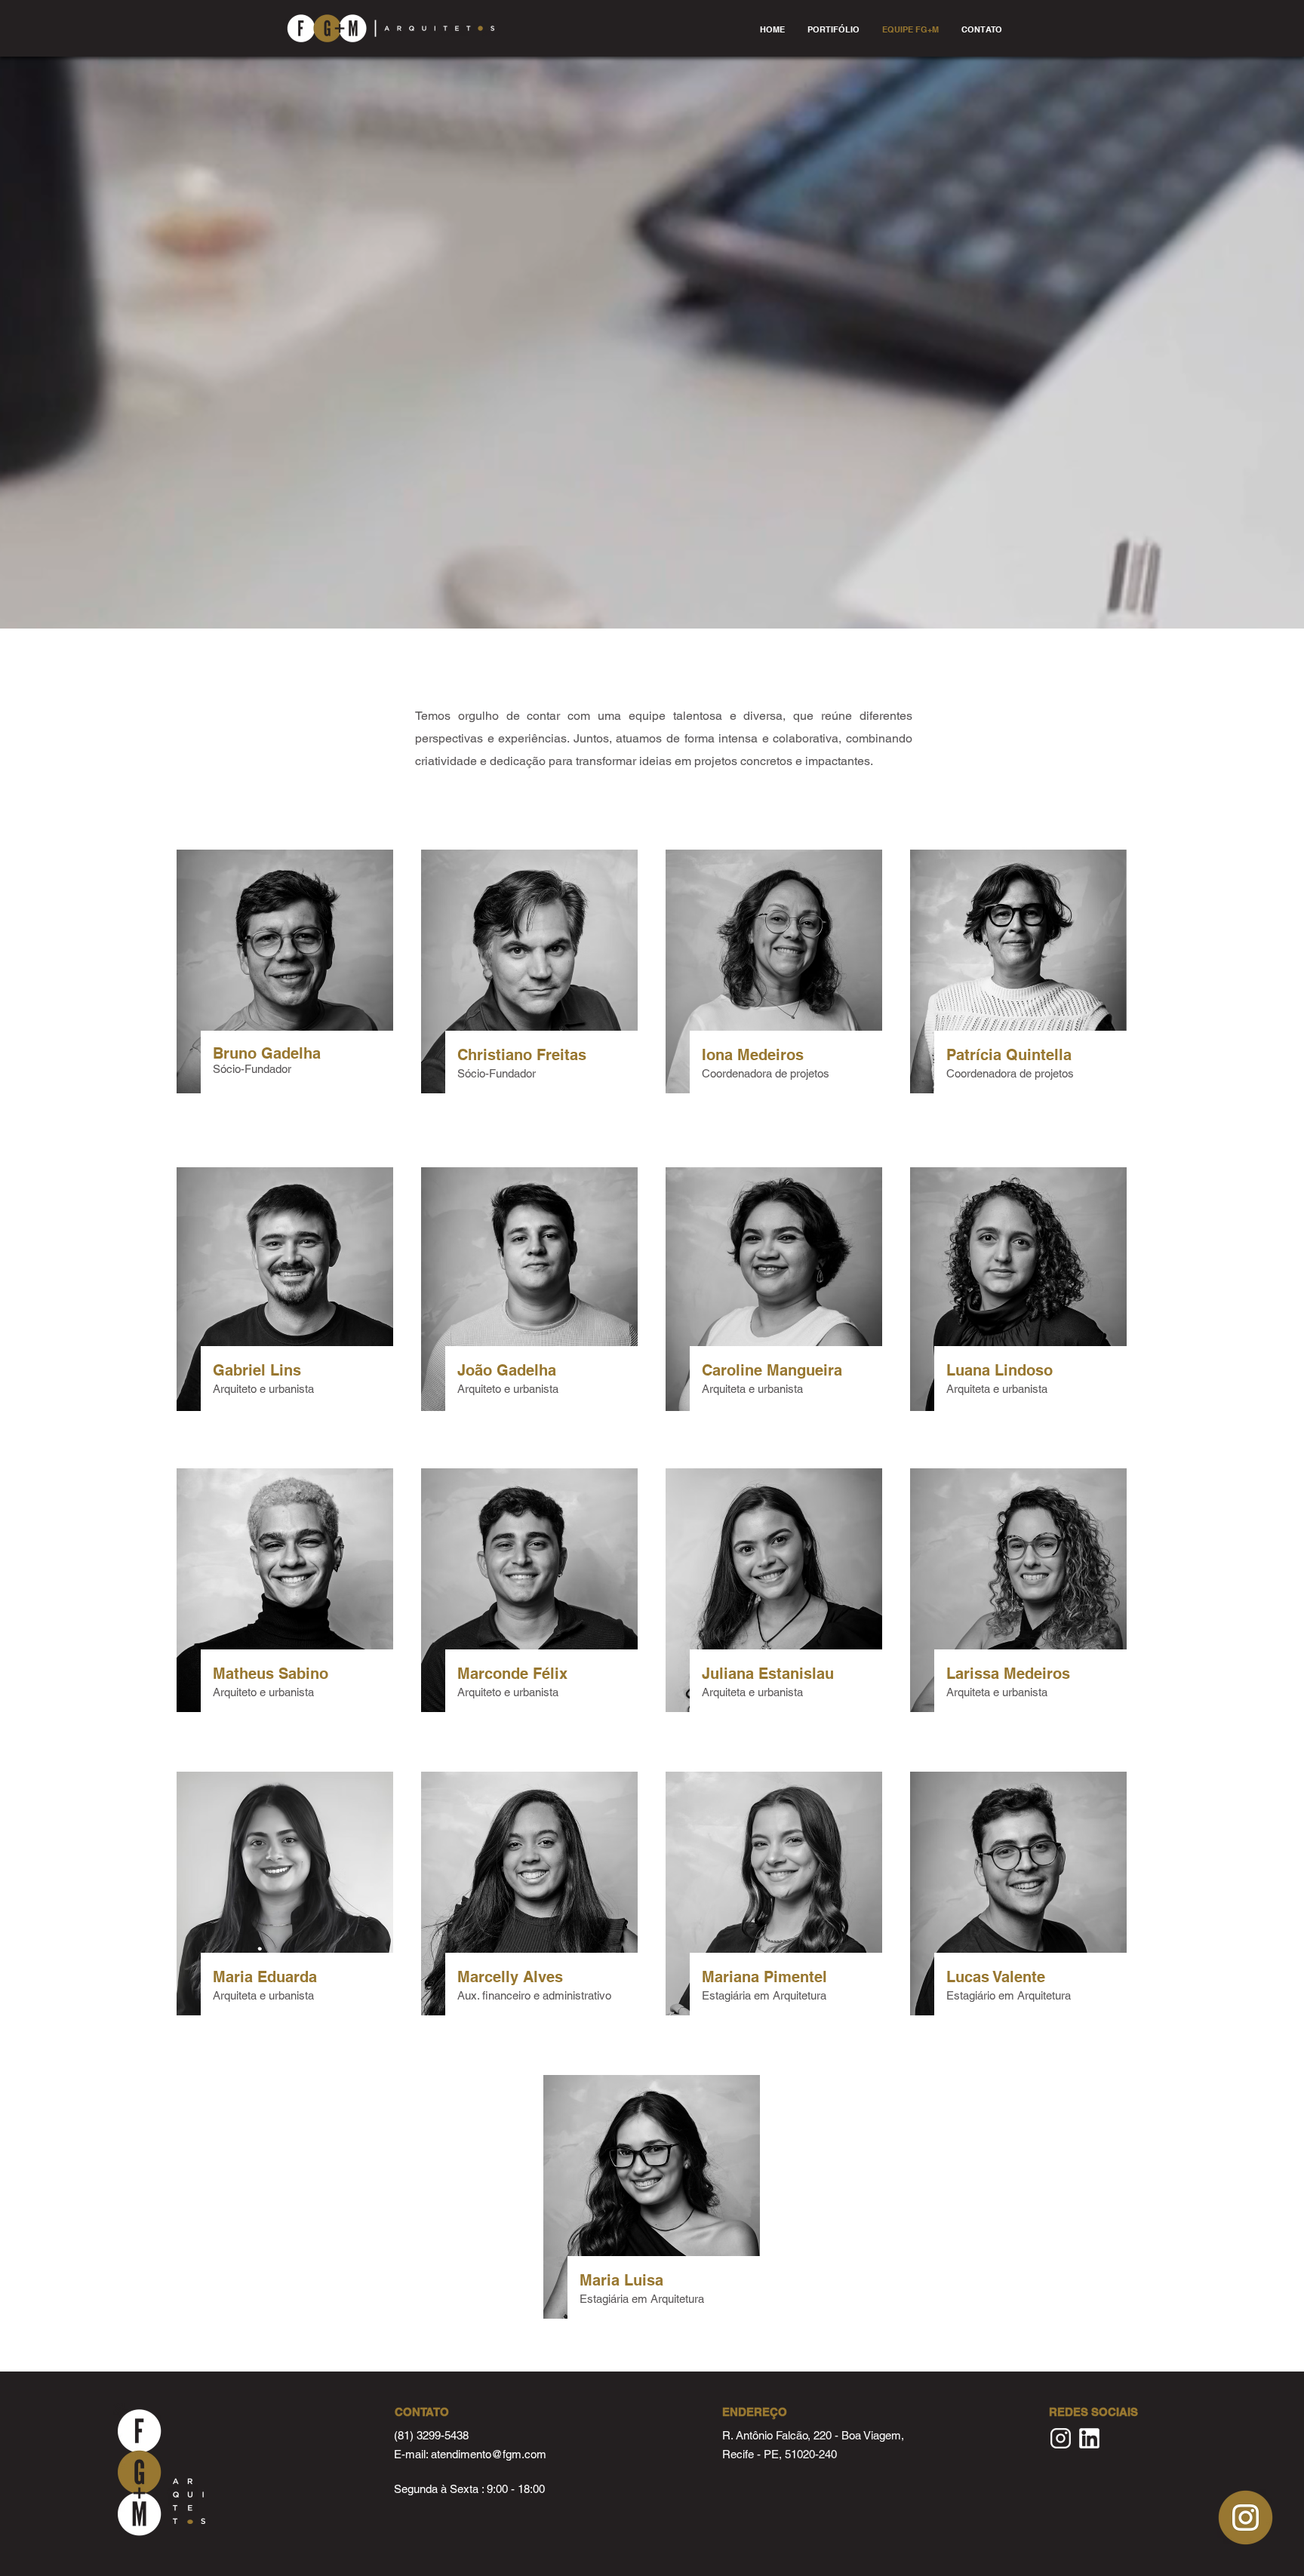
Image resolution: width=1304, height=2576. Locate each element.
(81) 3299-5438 (431, 2435)
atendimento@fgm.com (489, 2454)
